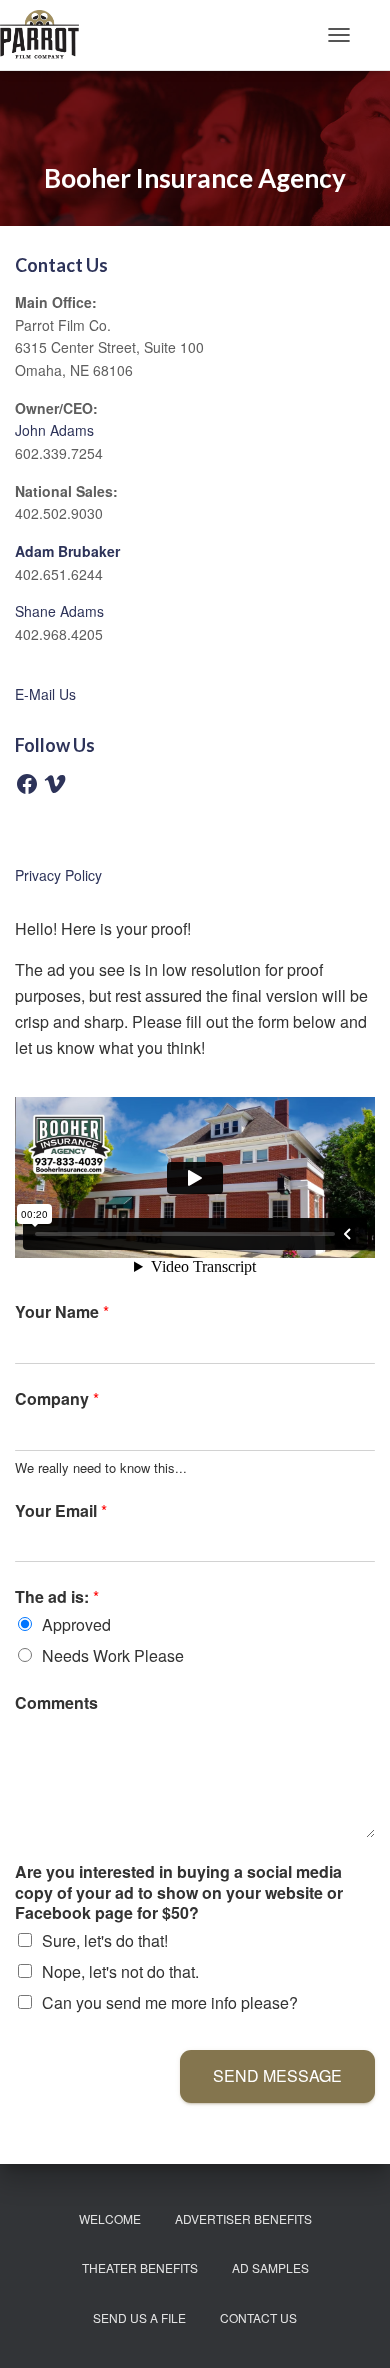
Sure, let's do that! (105, 1940)
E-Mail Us (45, 694)
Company (57, 1399)
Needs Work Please (113, 1655)
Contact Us (258, 2317)
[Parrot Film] (47, 35)
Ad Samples (270, 2267)
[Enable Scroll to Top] (350, 2328)
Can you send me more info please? (170, 2002)
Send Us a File (139, 2317)
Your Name (62, 1312)
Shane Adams (59, 611)
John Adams (54, 430)
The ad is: (57, 1597)
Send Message (277, 2075)
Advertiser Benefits (243, 2218)
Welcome (110, 2218)
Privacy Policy (58, 875)
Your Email (61, 1511)
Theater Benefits (140, 2267)
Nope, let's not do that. (120, 1971)
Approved (76, 1624)
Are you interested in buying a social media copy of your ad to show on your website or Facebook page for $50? (179, 1893)
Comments (56, 1703)
